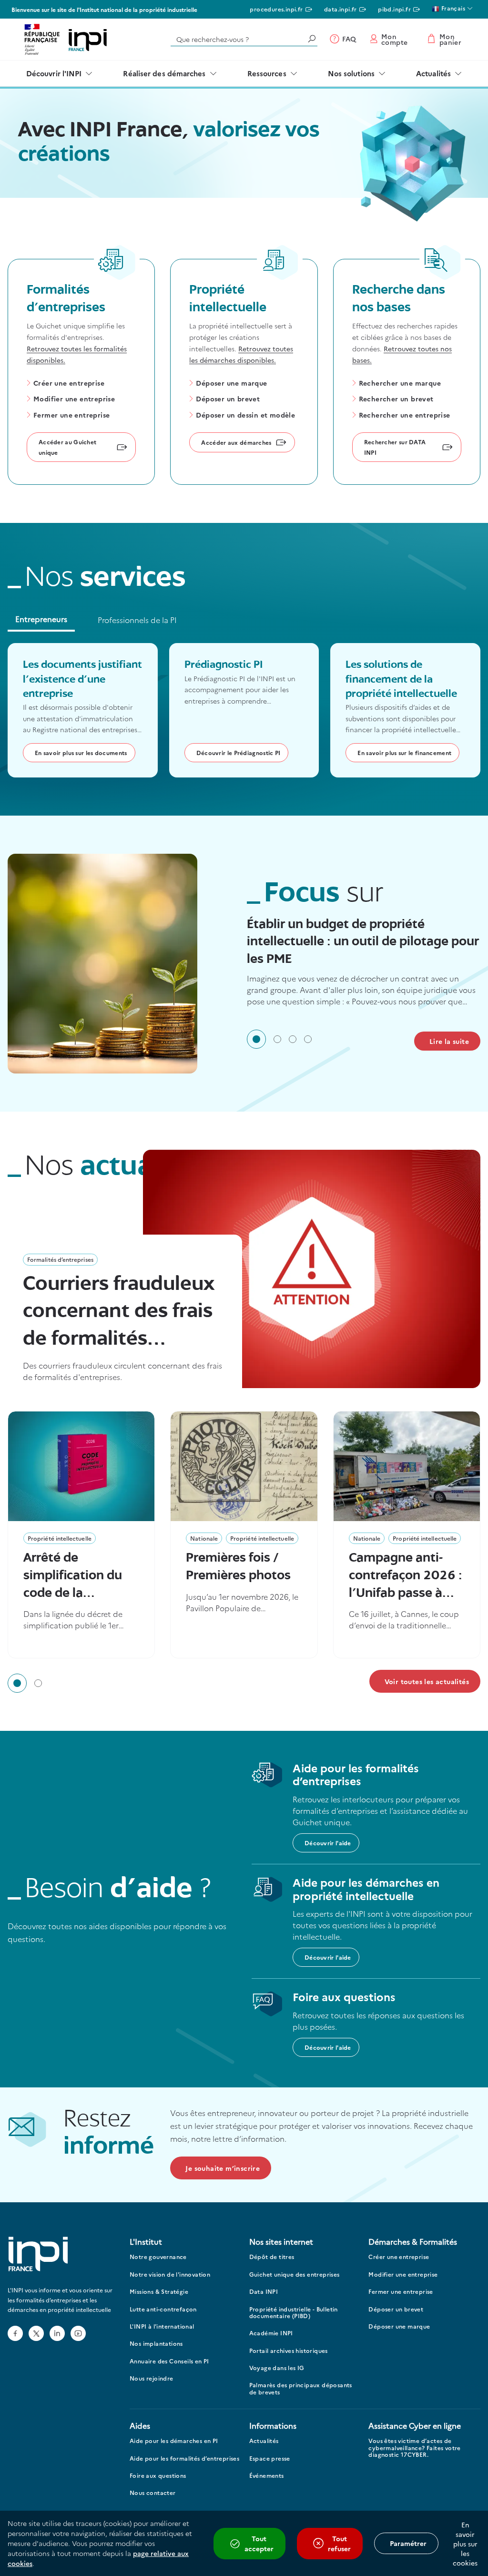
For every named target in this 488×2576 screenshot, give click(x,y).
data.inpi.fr (341, 9)
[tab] (256, 1039)
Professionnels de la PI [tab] (137, 620)
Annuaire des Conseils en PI (169, 2361)
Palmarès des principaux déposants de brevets (301, 2388)
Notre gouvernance (158, 2257)
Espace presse (270, 2458)
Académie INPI (271, 2333)
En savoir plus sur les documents (81, 752)
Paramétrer (408, 2543)
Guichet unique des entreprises (295, 2274)
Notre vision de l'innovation (170, 2274)
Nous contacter (153, 2493)
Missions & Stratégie (159, 2292)
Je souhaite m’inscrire (223, 2168)
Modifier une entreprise (74, 399)
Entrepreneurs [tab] (41, 619)
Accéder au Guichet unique (67, 447)
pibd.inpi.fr (394, 9)
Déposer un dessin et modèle (245, 415)
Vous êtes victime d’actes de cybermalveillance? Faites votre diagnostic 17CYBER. (414, 2448)
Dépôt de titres (272, 2257)
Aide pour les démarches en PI (174, 2441)
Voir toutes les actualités (427, 1681)
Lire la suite (449, 1041)
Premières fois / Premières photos (238, 1567)
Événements (267, 2476)
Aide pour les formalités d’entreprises (184, 2458)
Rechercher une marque (400, 383)
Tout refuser (339, 2543)
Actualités (433, 73)
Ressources (267, 73)
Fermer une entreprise (71, 415)
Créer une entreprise (69, 383)
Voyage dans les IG (277, 2368)
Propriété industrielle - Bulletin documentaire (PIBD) (294, 2313)
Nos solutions (351, 73)
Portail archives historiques (289, 2351)
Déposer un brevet (228, 399)
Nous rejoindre (152, 2378)
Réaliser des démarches (164, 73)
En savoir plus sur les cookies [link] (465, 2544)
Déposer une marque (231, 383)
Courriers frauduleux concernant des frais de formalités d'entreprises (119, 1314)
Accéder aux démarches (236, 442)
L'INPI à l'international (162, 2326)
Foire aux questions (158, 2476)
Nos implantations (156, 2344)
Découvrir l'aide (328, 1843)
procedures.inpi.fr (276, 9)
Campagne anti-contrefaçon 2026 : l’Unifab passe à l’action (406, 1577)
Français (452, 8)
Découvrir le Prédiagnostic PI (239, 752)
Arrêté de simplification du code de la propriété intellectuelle (73, 1577)
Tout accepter (259, 2543)
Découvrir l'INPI (54, 73)
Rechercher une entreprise (405, 415)
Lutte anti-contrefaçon (163, 2309)
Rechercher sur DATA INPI (395, 447)
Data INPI (264, 2292)
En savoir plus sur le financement (404, 752)
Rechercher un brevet (396, 399)
